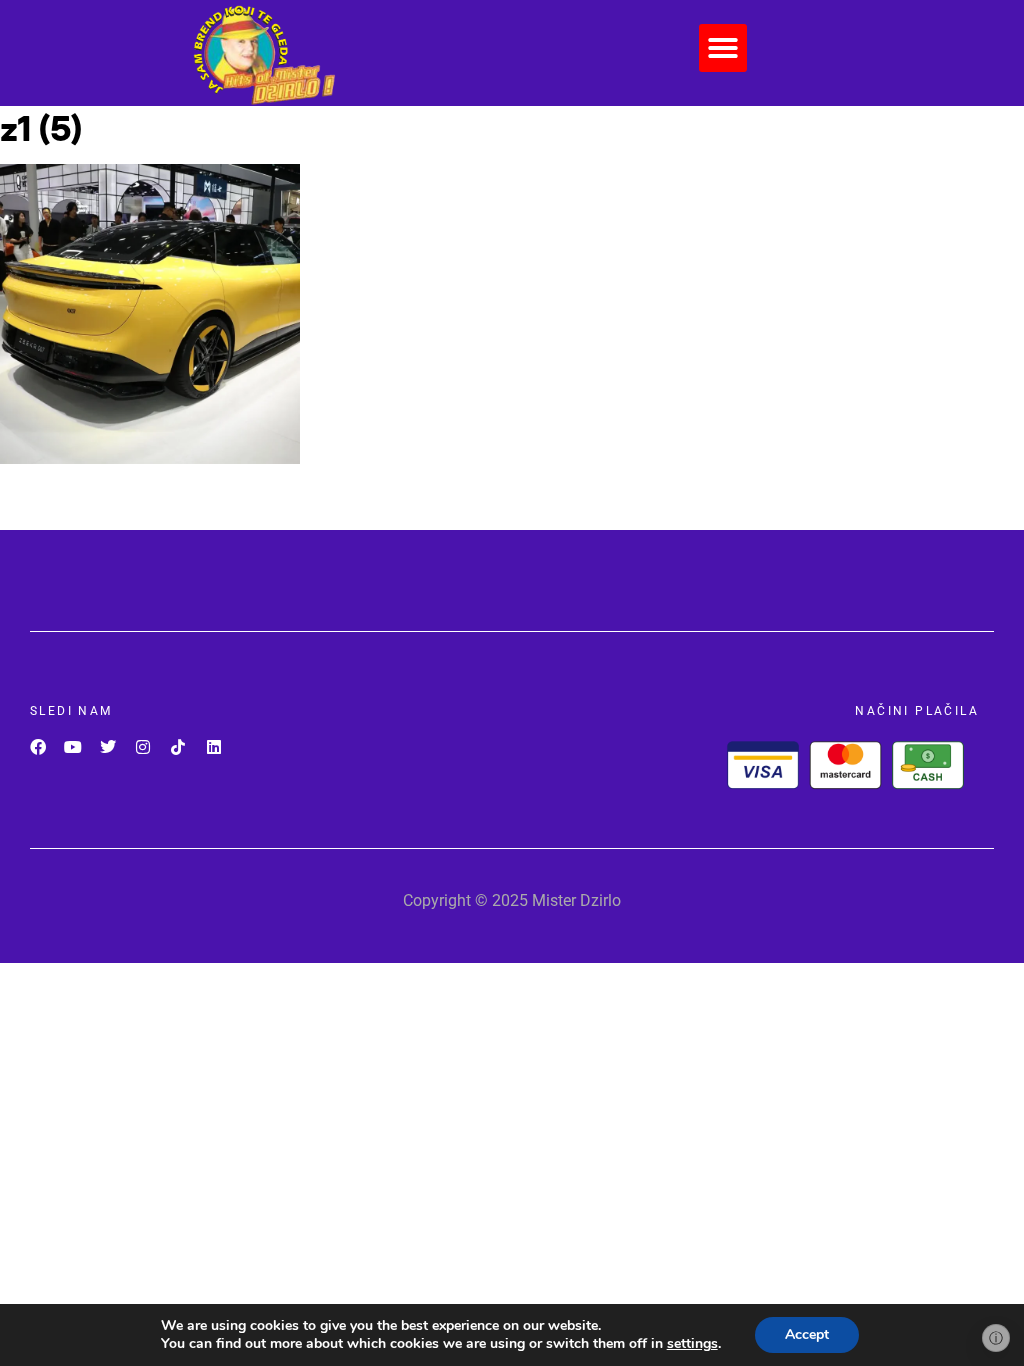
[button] (723, 48)
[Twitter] (107, 747)
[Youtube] (72, 747)
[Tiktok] (178, 747)
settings (692, 1344)
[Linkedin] (213, 747)
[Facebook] (37, 747)
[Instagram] (143, 747)
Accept (807, 1334)
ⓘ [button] (996, 1338)
